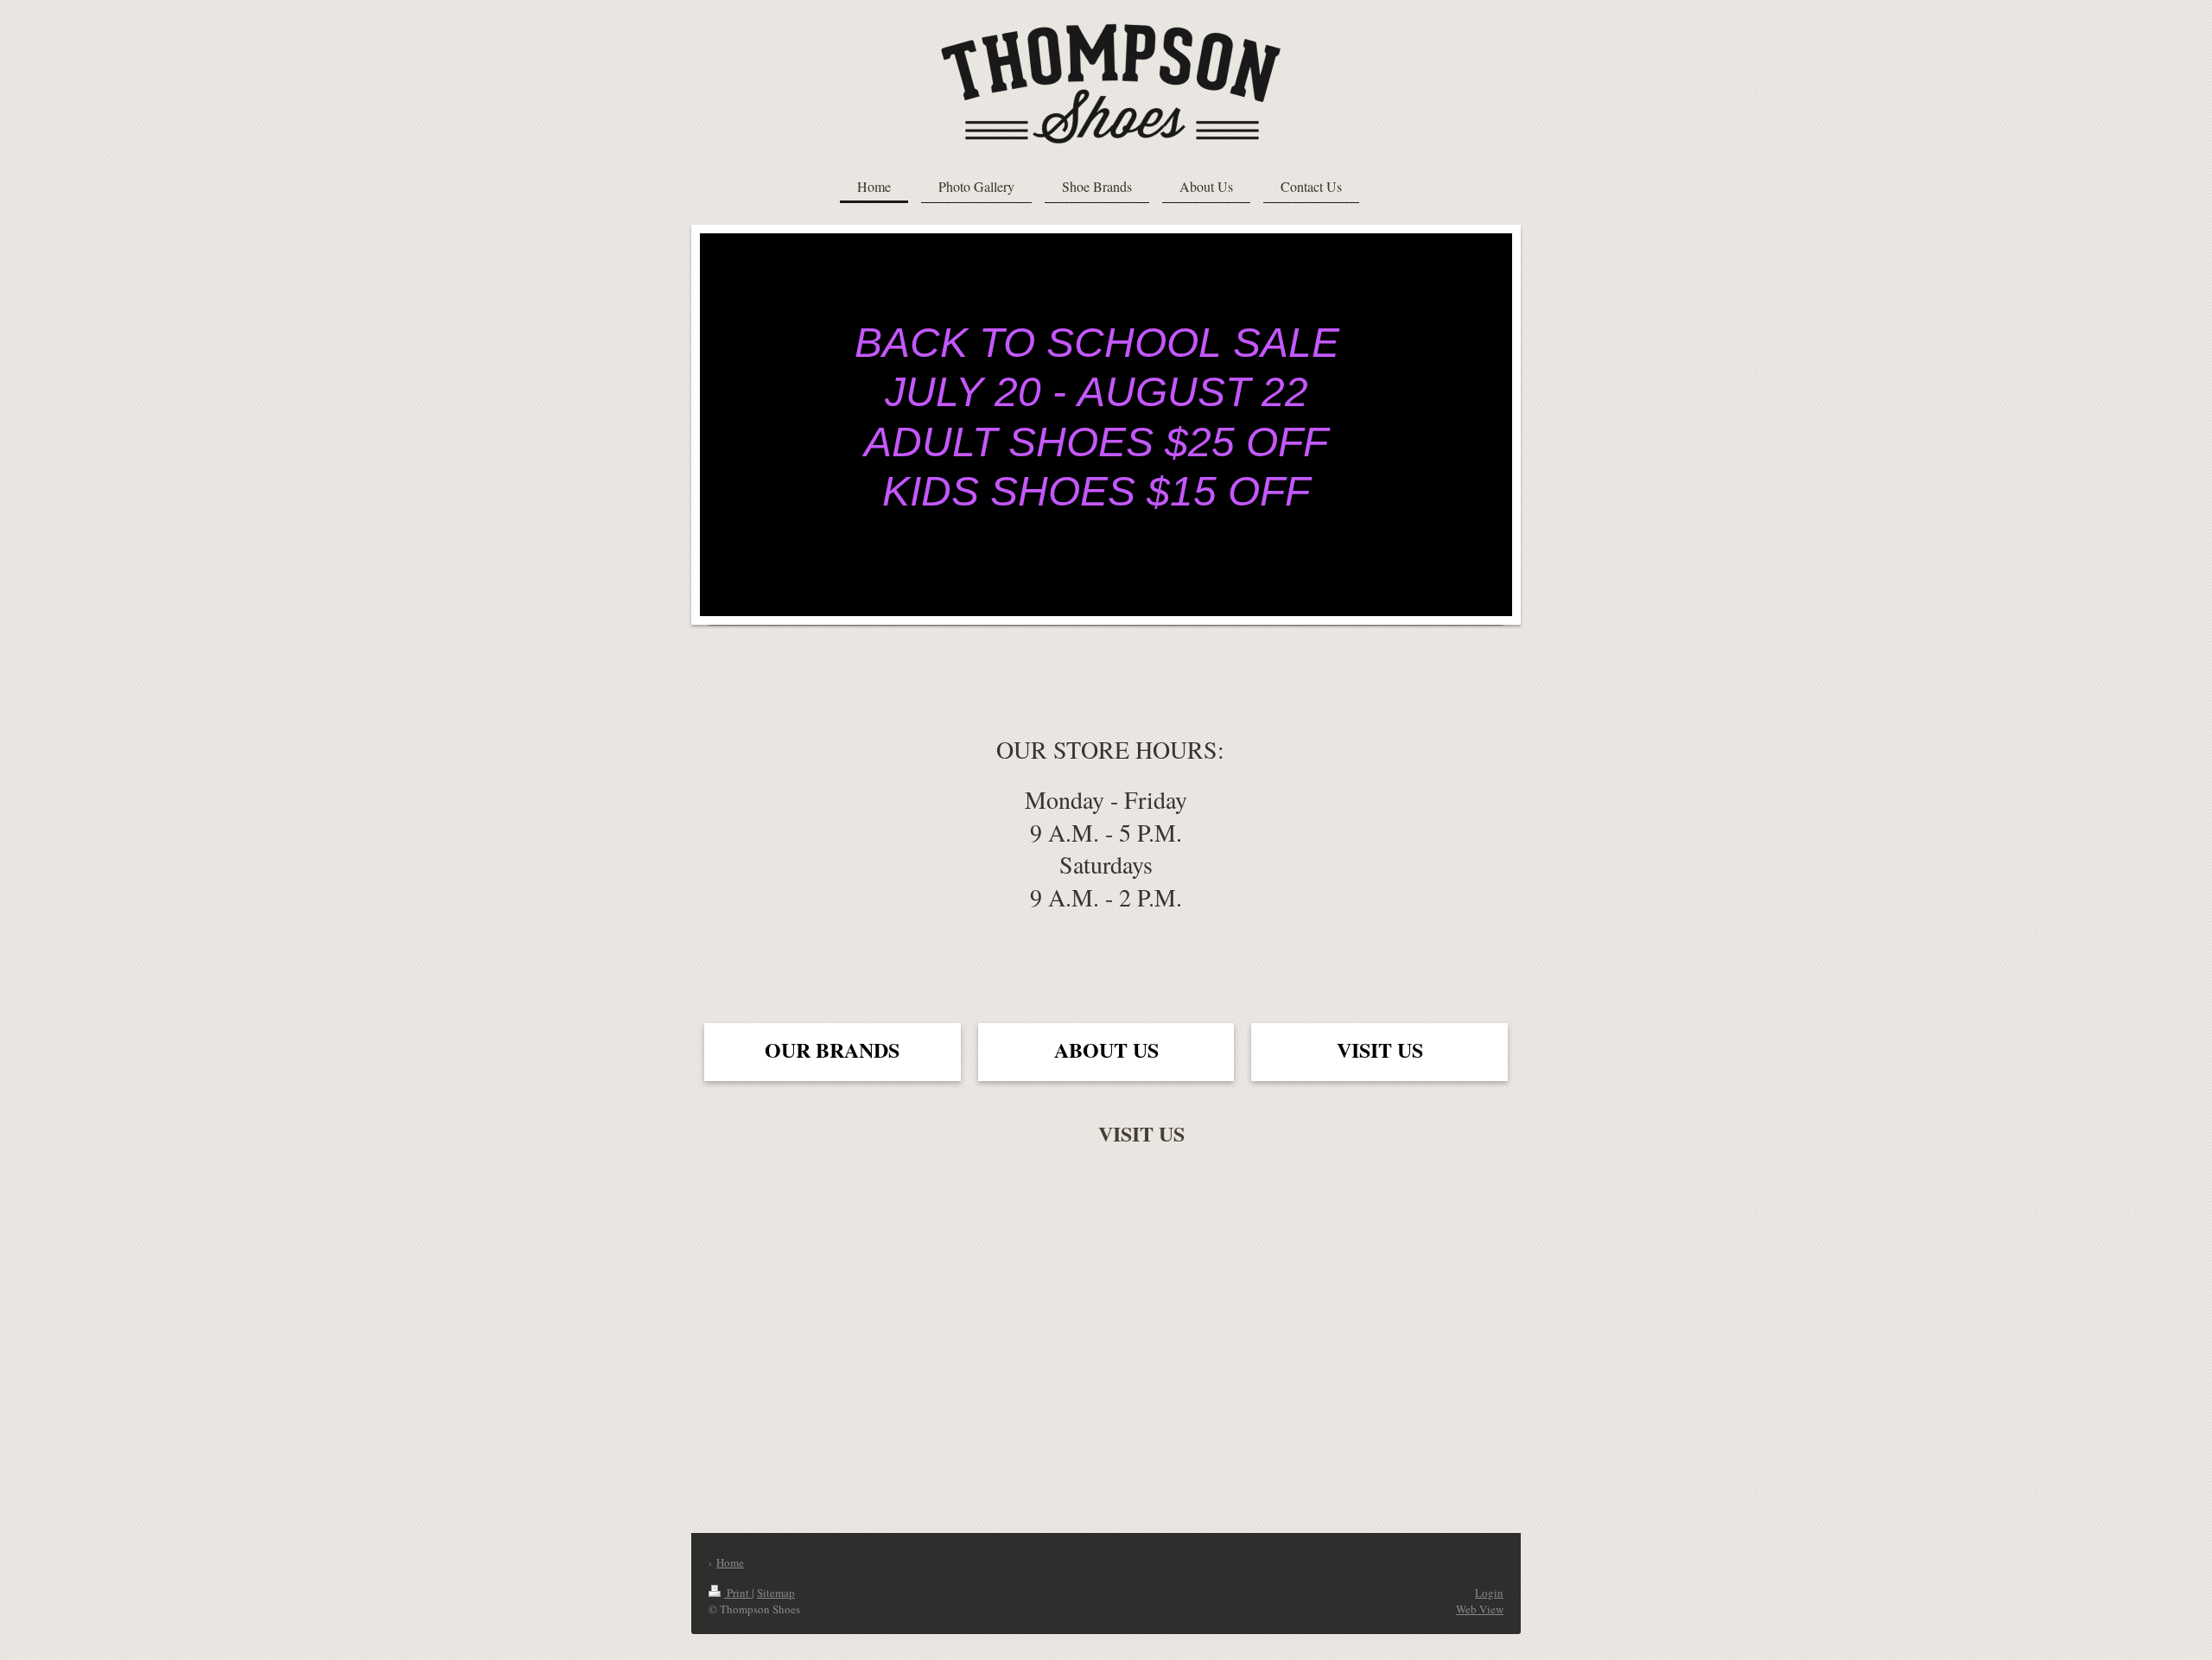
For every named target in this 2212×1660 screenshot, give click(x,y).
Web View (1480, 1609)
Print (738, 1593)
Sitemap (776, 1593)
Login (1489, 1593)
